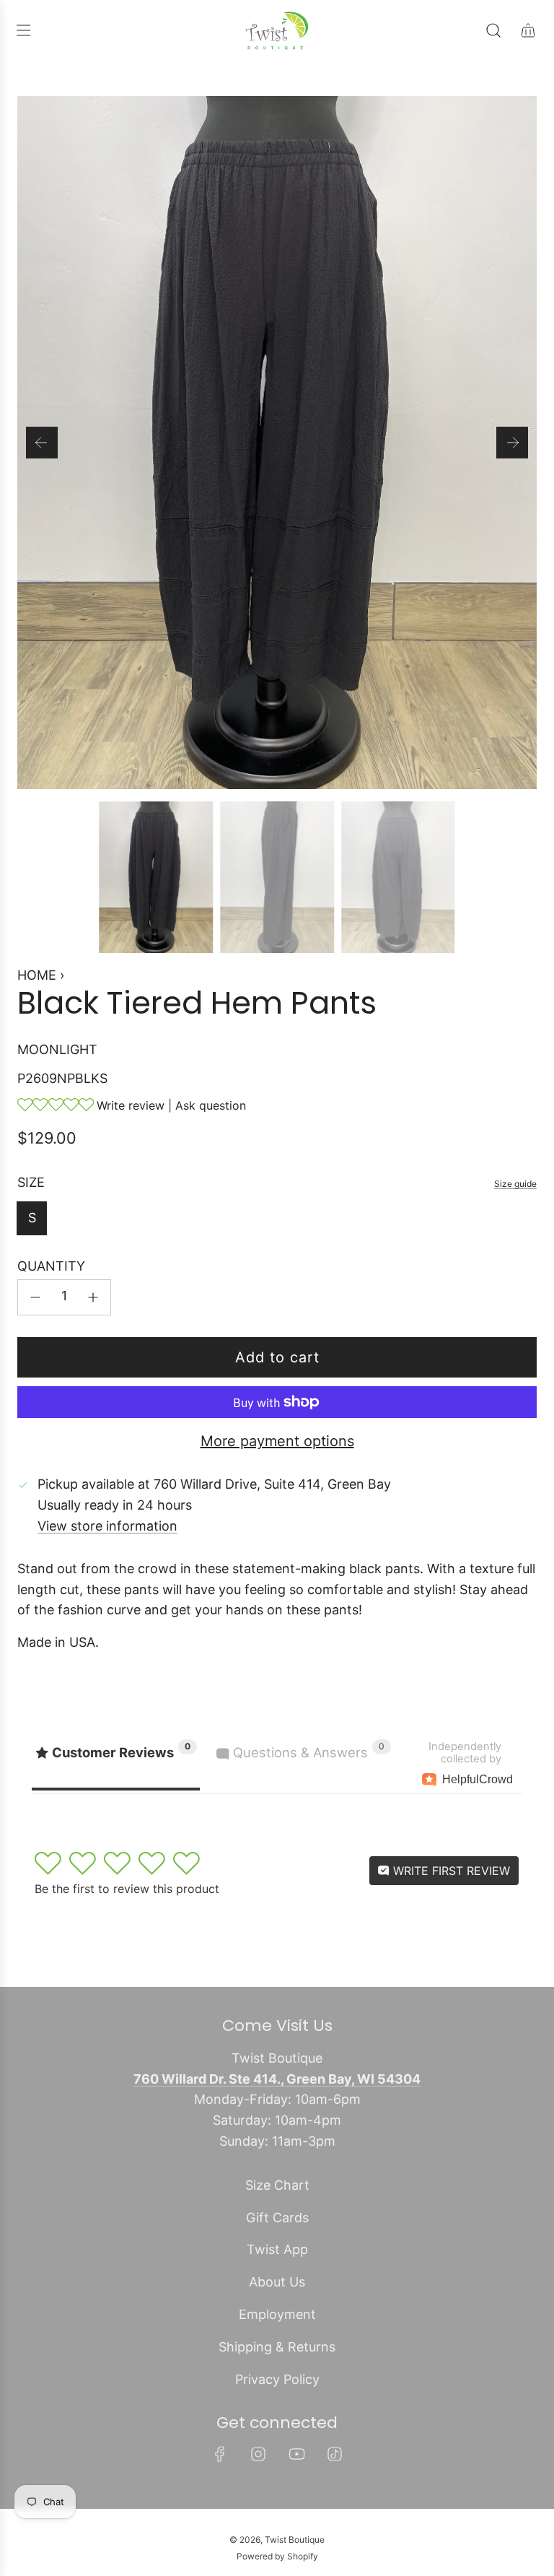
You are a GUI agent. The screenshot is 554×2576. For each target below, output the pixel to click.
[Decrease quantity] (35, 1297)
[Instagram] (258, 2454)
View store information (107, 1526)
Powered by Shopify (277, 2556)
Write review (131, 1105)
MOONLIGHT (57, 1049)
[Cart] (528, 30)
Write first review (450, 1871)
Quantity (51, 1266)
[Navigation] (23, 30)
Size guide (515, 1184)
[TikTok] (335, 2454)
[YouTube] (296, 2454)
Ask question (211, 1105)
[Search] (493, 30)
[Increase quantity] (93, 1297)
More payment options (277, 1441)
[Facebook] (220, 2454)
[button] (42, 443)
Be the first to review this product (127, 1889)
